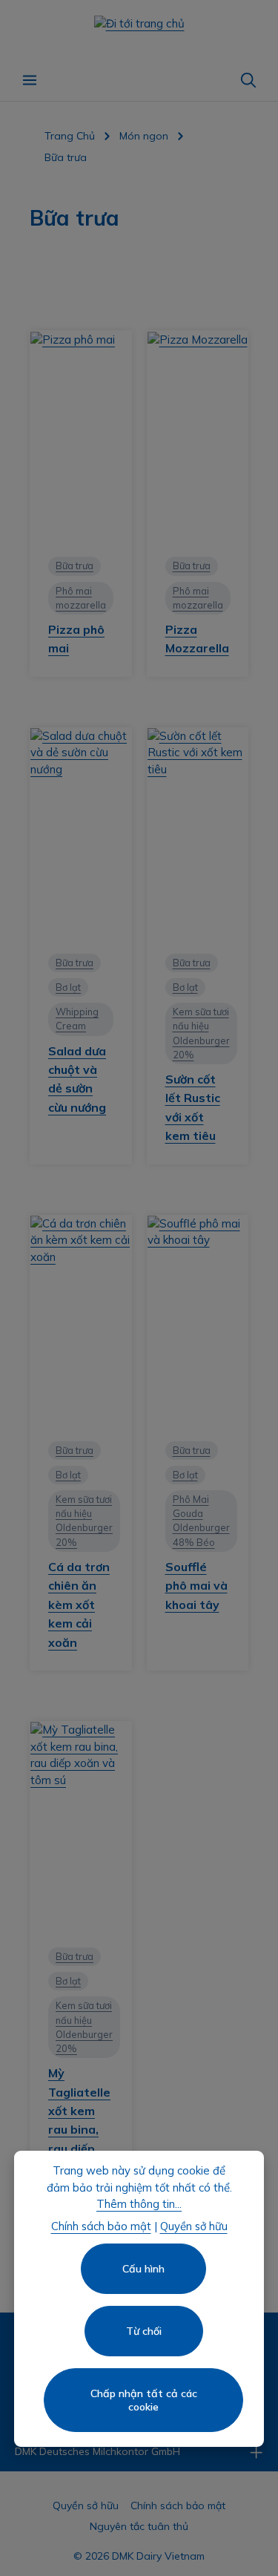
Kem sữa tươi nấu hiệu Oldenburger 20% (201, 1033)
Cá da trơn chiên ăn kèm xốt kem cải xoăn (79, 1605)
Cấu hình (143, 2269)
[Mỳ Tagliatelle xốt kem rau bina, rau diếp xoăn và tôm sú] (81, 1826)
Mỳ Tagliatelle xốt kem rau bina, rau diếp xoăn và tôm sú (79, 2130)
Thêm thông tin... (139, 2204)
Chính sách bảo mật (178, 2505)
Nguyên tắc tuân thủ (139, 2526)
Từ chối (144, 2331)
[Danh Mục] (30, 80)
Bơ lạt (68, 987)
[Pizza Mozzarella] (198, 435)
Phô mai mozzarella (81, 598)
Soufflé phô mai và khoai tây (196, 1586)
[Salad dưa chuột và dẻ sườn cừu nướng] (81, 832)
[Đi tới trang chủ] (139, 30)
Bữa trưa (75, 566)
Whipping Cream (77, 1019)
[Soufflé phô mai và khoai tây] (198, 1320)
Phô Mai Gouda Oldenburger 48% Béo (201, 1521)
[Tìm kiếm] (248, 80)
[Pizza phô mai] (81, 435)
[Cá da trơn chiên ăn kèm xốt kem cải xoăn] (81, 1320)
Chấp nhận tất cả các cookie (144, 2400)
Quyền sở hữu (86, 2505)
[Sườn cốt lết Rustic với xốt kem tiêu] (198, 832)
